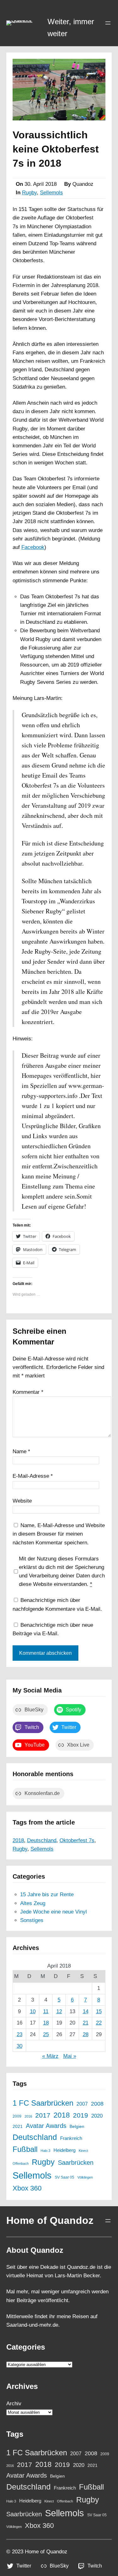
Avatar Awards (46, 2126)
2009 (17, 2116)
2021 (18, 2127)
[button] (24, 23)
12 (59, 2011)
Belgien (77, 2127)
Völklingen (85, 2177)
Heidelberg (65, 2150)
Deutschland (42, 1840)
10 (33, 2011)
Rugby (29, 193)
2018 (18, 1840)
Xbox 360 (27, 2188)
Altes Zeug (33, 1903)
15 (99, 2011)
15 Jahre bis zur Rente (47, 1895)
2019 (81, 2115)
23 (20, 2034)
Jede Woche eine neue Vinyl (53, 1912)
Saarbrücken (76, 2163)
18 (46, 2023)
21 (86, 2023)
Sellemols (51, 193)
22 (99, 2023)
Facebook (33, 547)
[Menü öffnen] (108, 23)
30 (20, 2046)
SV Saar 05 (65, 2177)
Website (22, 1501)
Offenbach (21, 2163)
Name (21, 1451)
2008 (97, 2104)
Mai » (70, 2056)
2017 (43, 2115)
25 (46, 2034)
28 (86, 2034)
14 (86, 2011)
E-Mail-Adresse (33, 1476)
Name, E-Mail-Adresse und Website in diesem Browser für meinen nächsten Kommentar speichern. (59, 1534)
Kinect (83, 2151)
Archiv (14, 2404)
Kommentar (28, 1392)
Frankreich (71, 2138)
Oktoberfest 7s (77, 1840)
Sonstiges (32, 1920)
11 (46, 2011)
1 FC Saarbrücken (43, 2103)
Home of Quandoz (50, 2220)
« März (50, 2056)
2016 (28, 2116)
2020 (97, 2116)
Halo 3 (45, 2151)
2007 (82, 2104)
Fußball (25, 2149)
